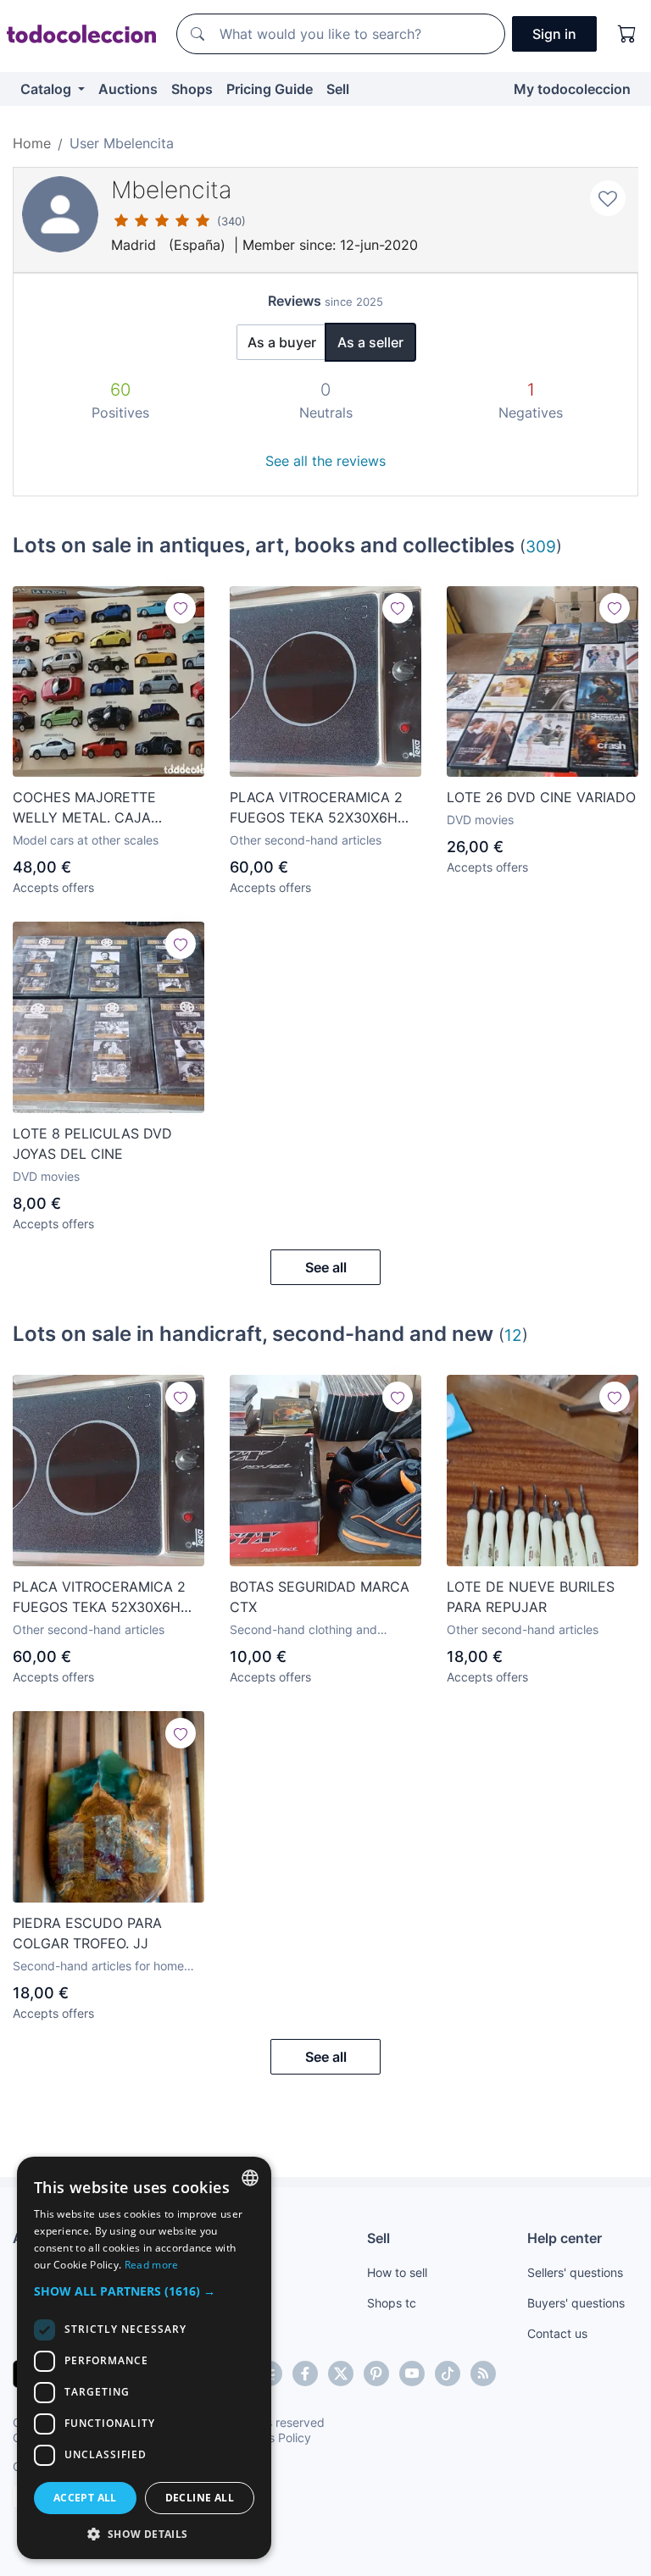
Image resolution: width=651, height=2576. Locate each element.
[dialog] (144, 2358)
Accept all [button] (85, 2498)
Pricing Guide (270, 89)
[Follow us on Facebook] (305, 2374)
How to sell (397, 2272)
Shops (192, 89)
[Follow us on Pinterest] (376, 2374)
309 (541, 546)
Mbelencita (171, 190)
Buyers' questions (576, 2303)
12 (513, 1335)
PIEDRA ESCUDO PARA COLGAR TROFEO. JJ (87, 1933)
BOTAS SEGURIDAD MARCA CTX (320, 1597)
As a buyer (282, 342)
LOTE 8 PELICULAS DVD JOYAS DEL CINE (92, 1144)
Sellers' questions (575, 2272)
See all (326, 1267)
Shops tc (392, 2303)
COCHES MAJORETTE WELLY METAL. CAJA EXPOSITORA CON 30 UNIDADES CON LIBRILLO (95, 808)
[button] (144, 2291)
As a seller (370, 342)
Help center (565, 2238)
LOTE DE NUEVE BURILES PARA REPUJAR (531, 1597)
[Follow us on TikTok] (448, 2374)
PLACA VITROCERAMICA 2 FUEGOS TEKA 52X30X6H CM (316, 808)
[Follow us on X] (341, 2374)
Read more (152, 2265)
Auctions (128, 89)
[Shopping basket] (627, 34)
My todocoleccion (572, 89)
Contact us (557, 2333)
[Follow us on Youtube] (412, 2374)
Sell (338, 89)
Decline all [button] (200, 2498)
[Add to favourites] (608, 198)
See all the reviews (325, 461)
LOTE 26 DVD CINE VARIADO (541, 797)
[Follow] (181, 608)
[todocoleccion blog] (483, 2374)
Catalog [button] (47, 89)
